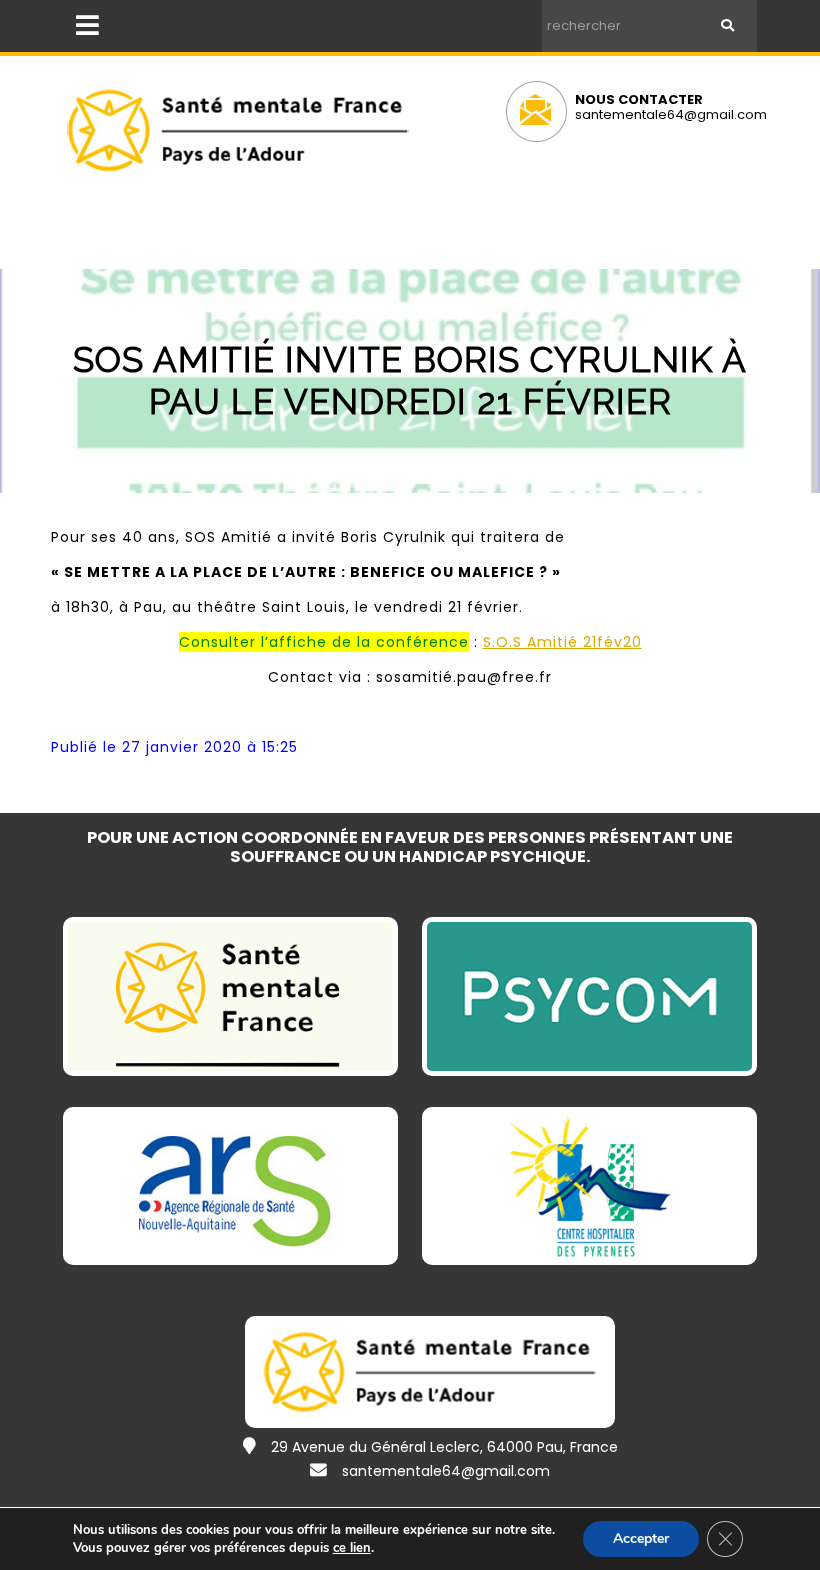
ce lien (352, 1548)
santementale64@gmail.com (671, 114)
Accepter (641, 1538)
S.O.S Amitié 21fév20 (562, 642)
